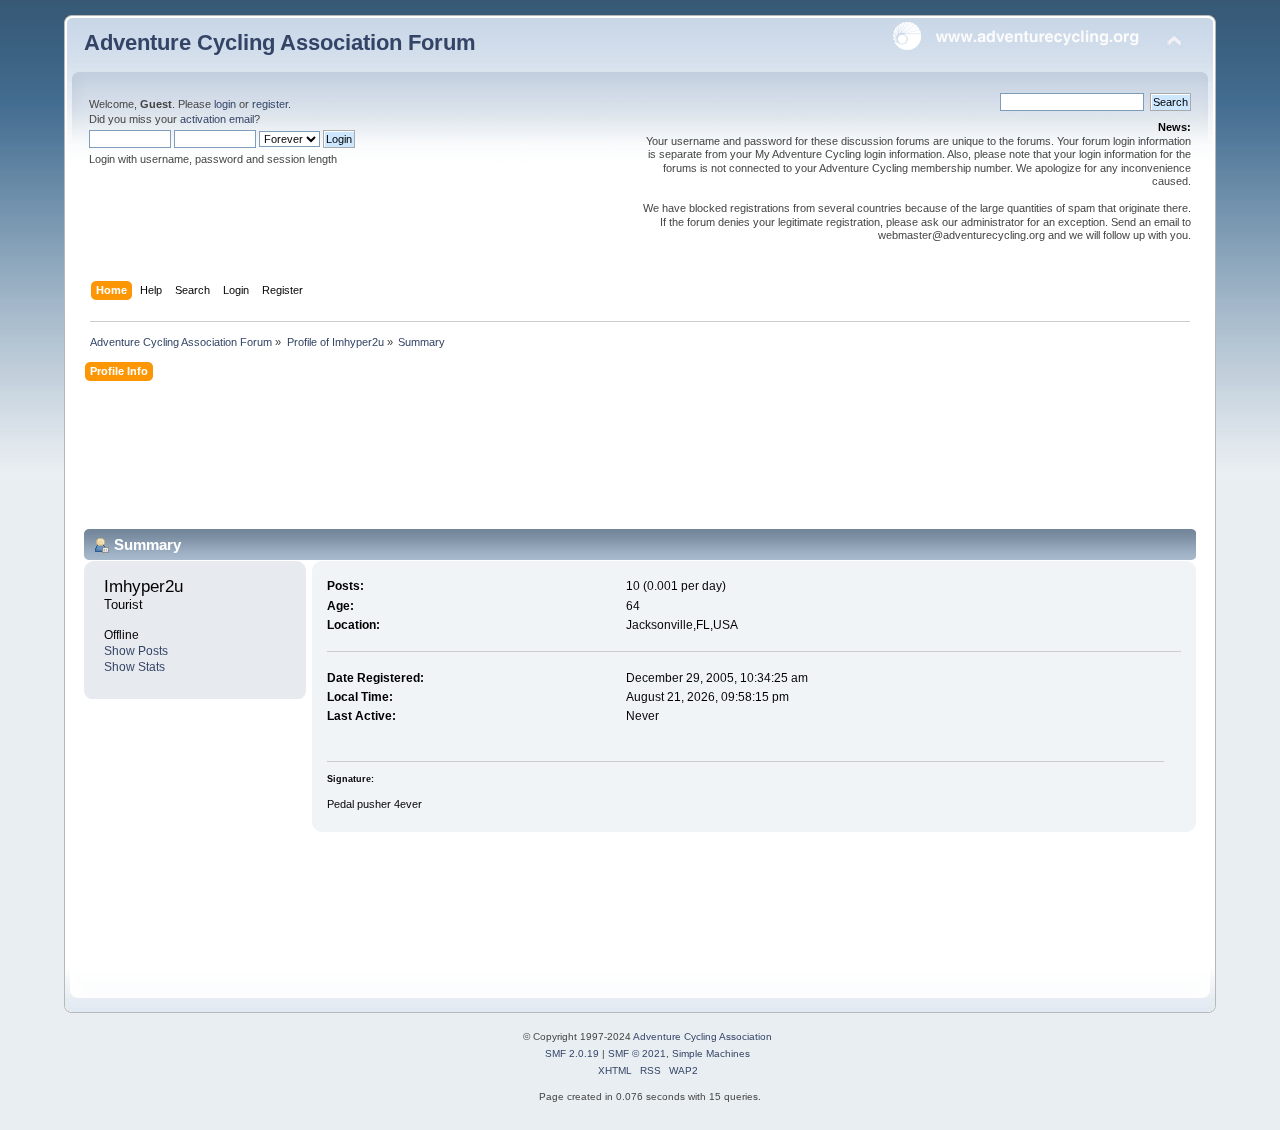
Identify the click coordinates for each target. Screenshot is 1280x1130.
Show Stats (134, 667)
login (225, 104)
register (270, 104)
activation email (217, 119)
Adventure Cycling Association (702, 1036)
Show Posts (136, 651)
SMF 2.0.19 (572, 1053)
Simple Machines (711, 1053)
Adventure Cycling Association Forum (280, 42)
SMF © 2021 (637, 1053)
